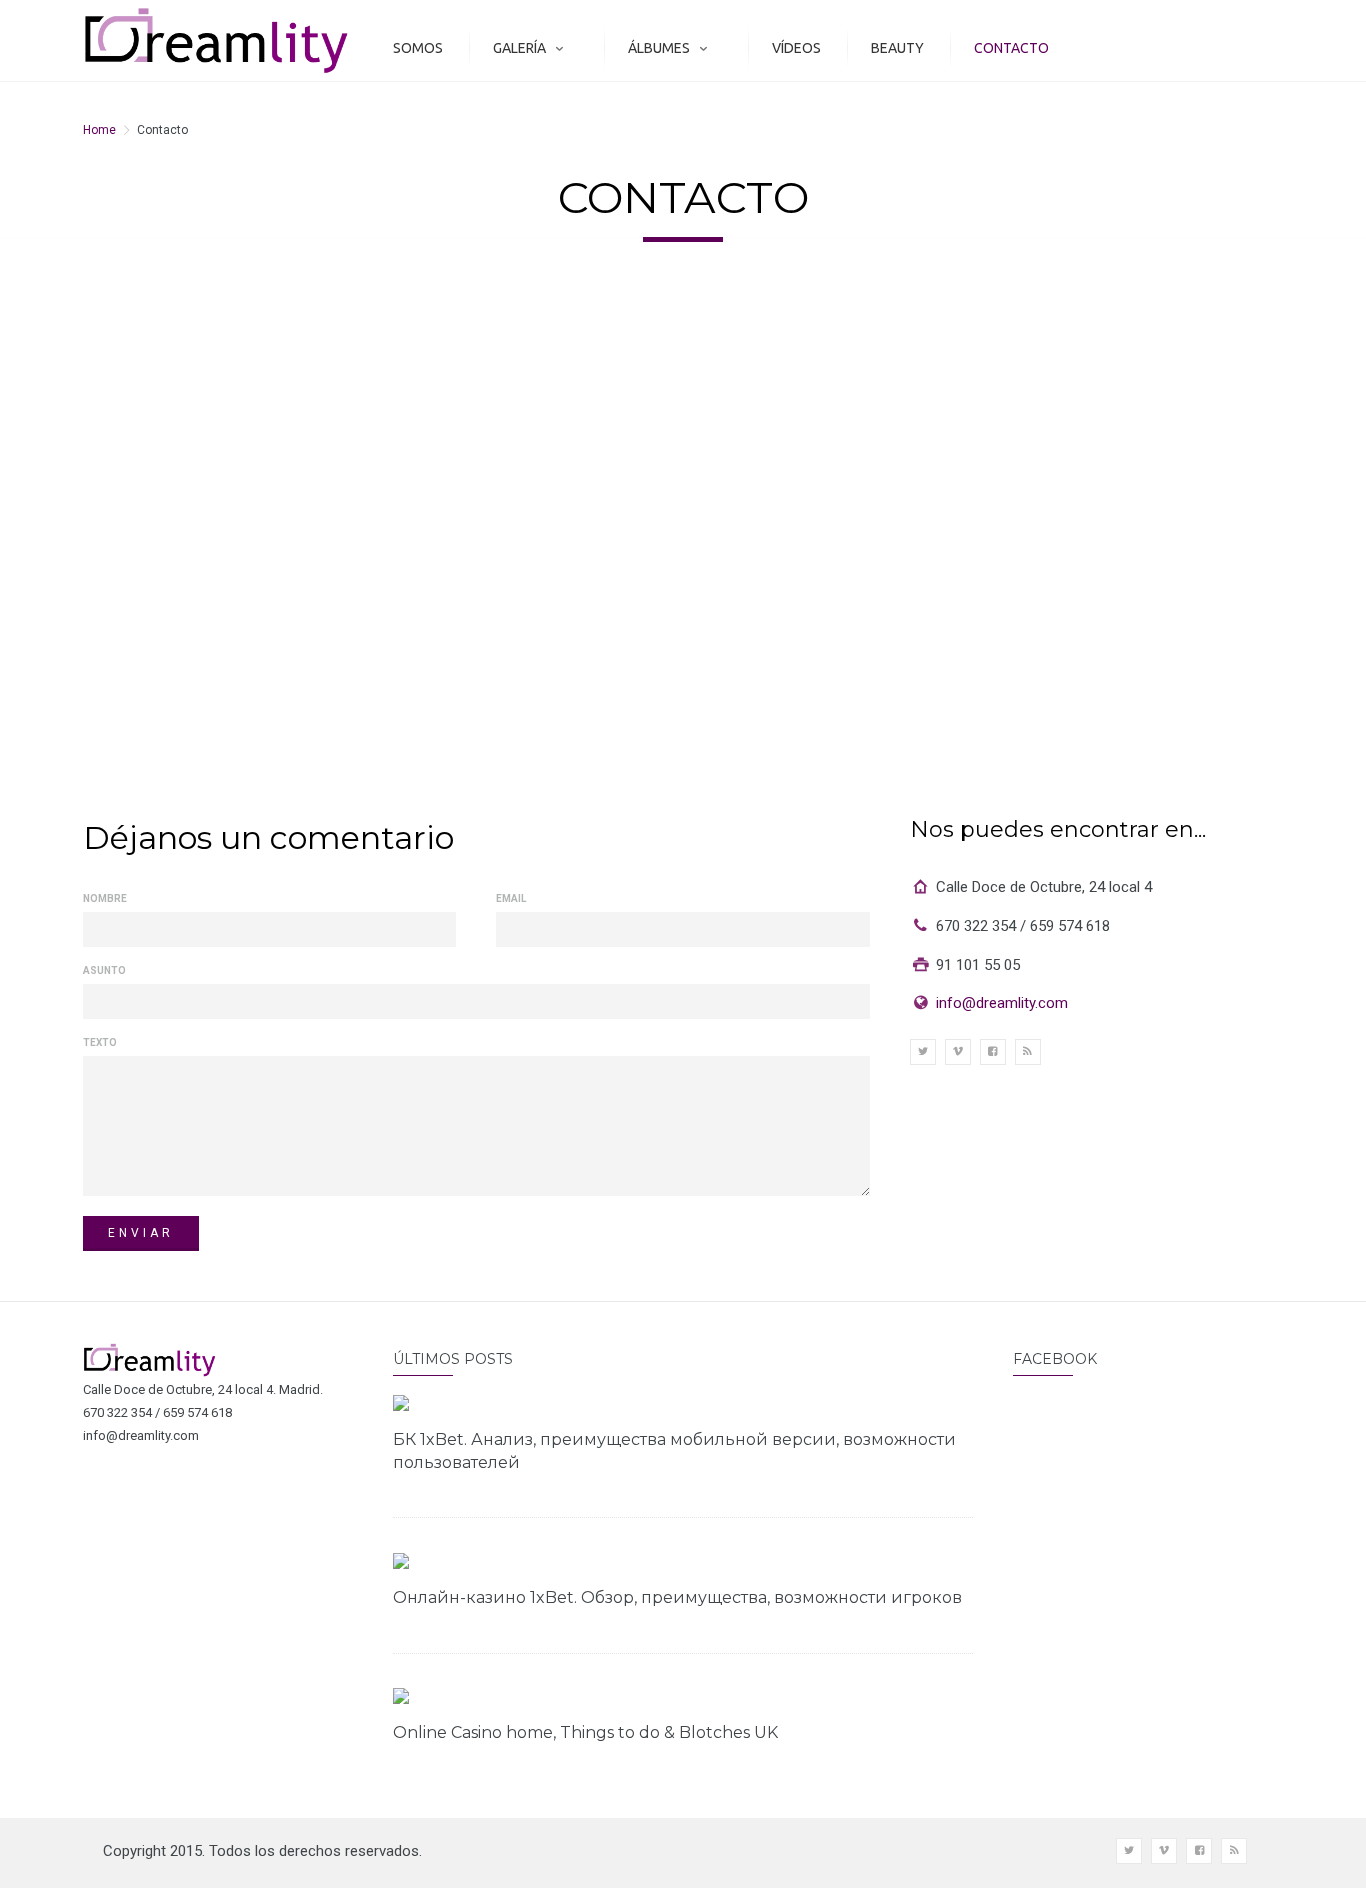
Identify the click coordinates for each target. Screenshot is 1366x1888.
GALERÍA (519, 48)
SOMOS (418, 48)
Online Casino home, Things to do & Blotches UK (585, 1732)
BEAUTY (897, 48)
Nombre (105, 898)
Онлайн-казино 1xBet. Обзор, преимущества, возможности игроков (677, 1597)
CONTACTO (1011, 48)
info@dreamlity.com (1002, 1003)
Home (99, 130)
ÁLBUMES (659, 48)
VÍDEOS (796, 48)
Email (511, 898)
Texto (100, 1042)
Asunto (104, 970)
